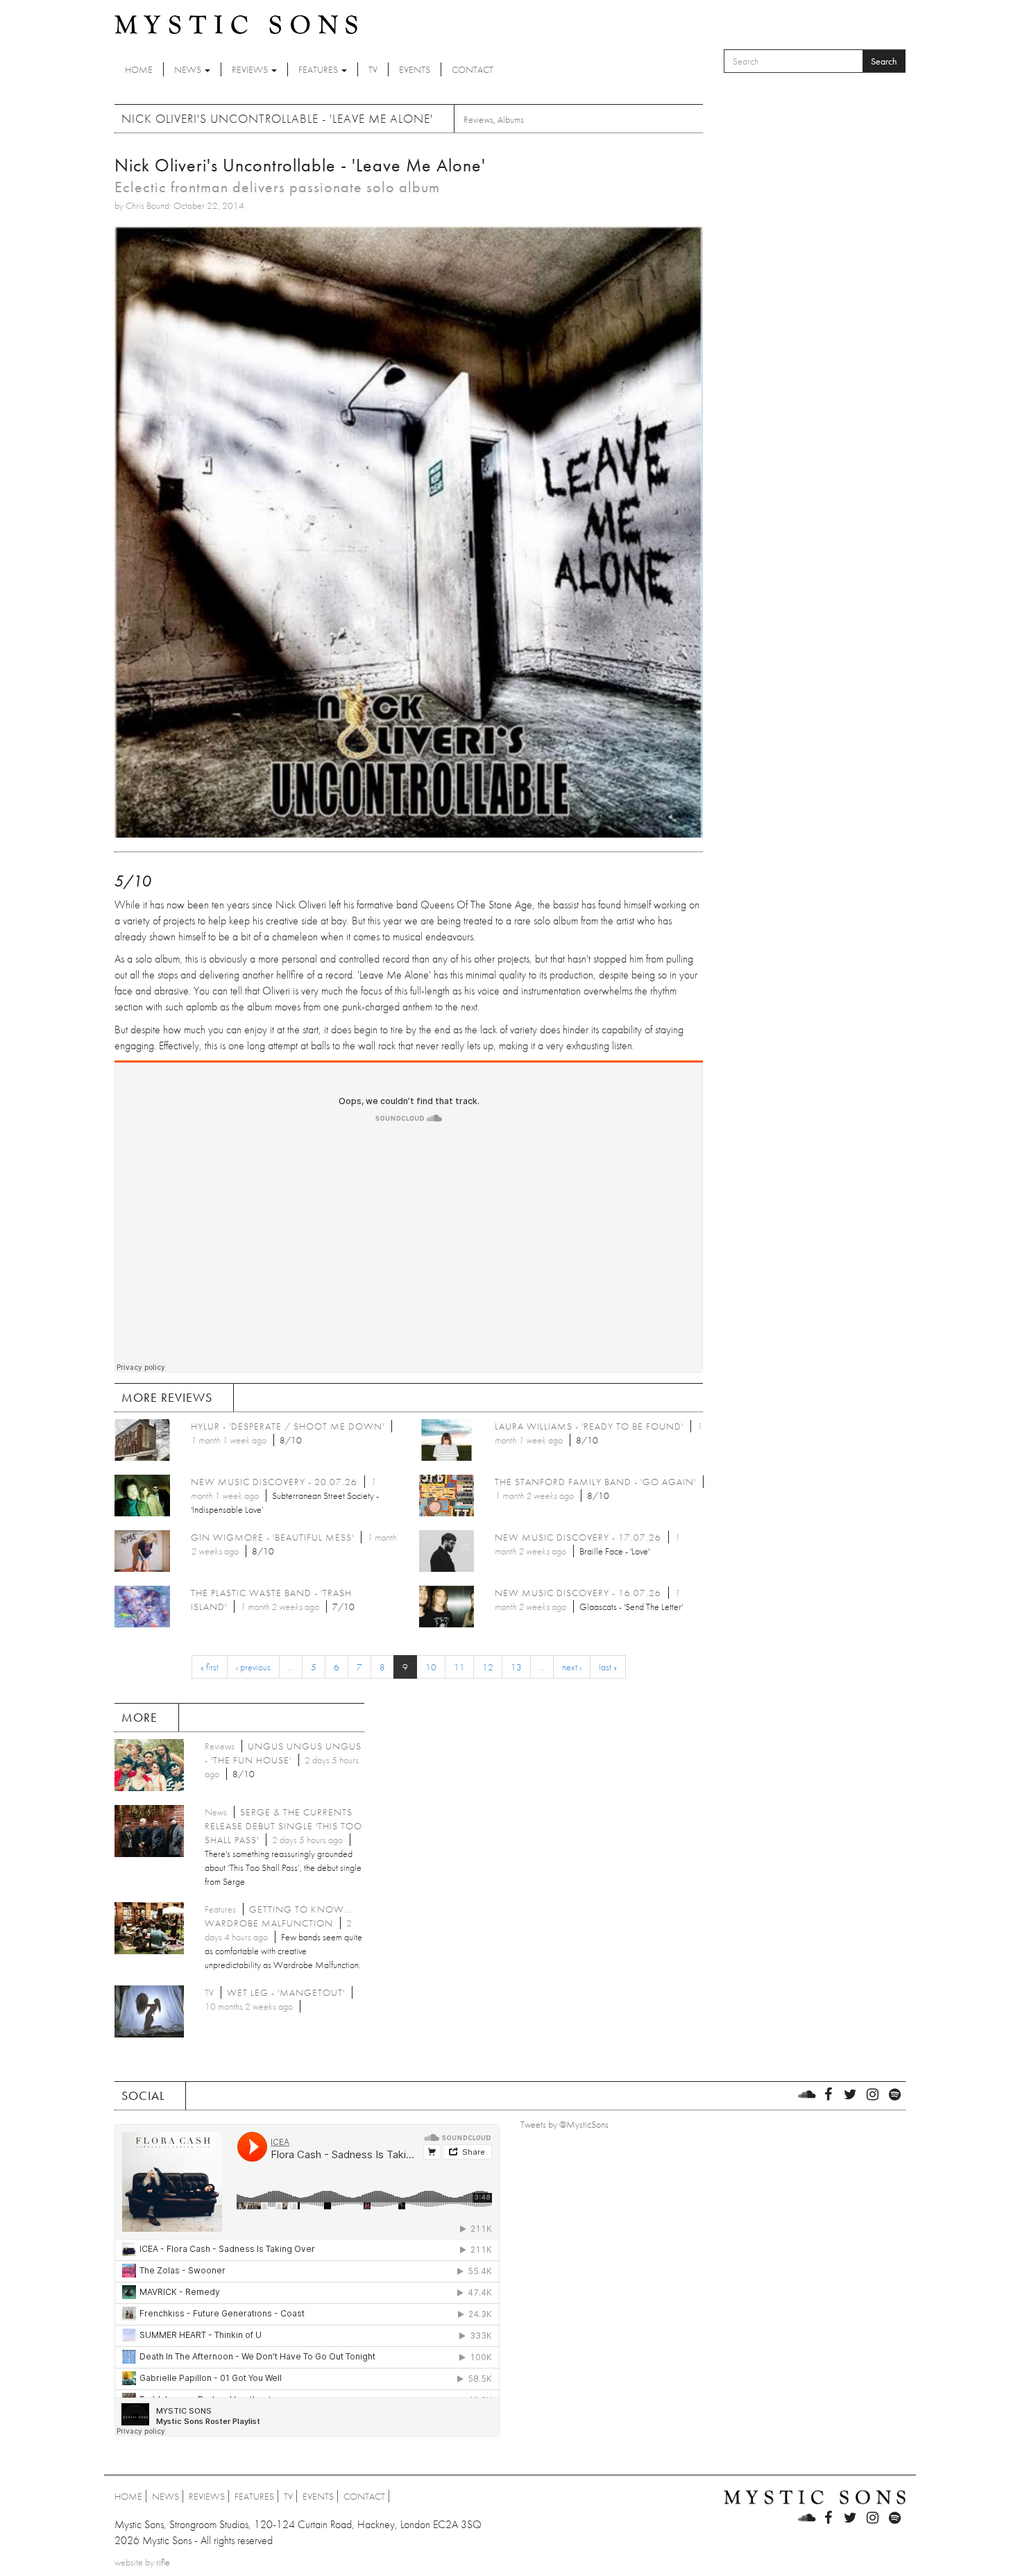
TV (373, 69)
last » (608, 1667)
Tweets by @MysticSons (564, 2124)
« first (210, 1667)
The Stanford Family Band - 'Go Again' (595, 1482)
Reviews (251, 69)
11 (459, 1667)
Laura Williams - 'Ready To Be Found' (589, 1426)
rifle (163, 2562)
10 (431, 1667)
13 (516, 1667)
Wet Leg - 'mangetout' (286, 1992)
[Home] (236, 24)
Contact (473, 69)
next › (572, 1667)
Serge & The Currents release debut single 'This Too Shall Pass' (283, 1826)
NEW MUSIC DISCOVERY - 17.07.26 (578, 1537)
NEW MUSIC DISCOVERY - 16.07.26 (578, 1593)
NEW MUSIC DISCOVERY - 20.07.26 (274, 1482)
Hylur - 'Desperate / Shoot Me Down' (288, 1426)
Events (415, 69)
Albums (511, 119)
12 (488, 1667)
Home (139, 69)
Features (319, 69)
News (189, 69)
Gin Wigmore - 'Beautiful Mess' (272, 1537)
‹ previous (253, 1667)
